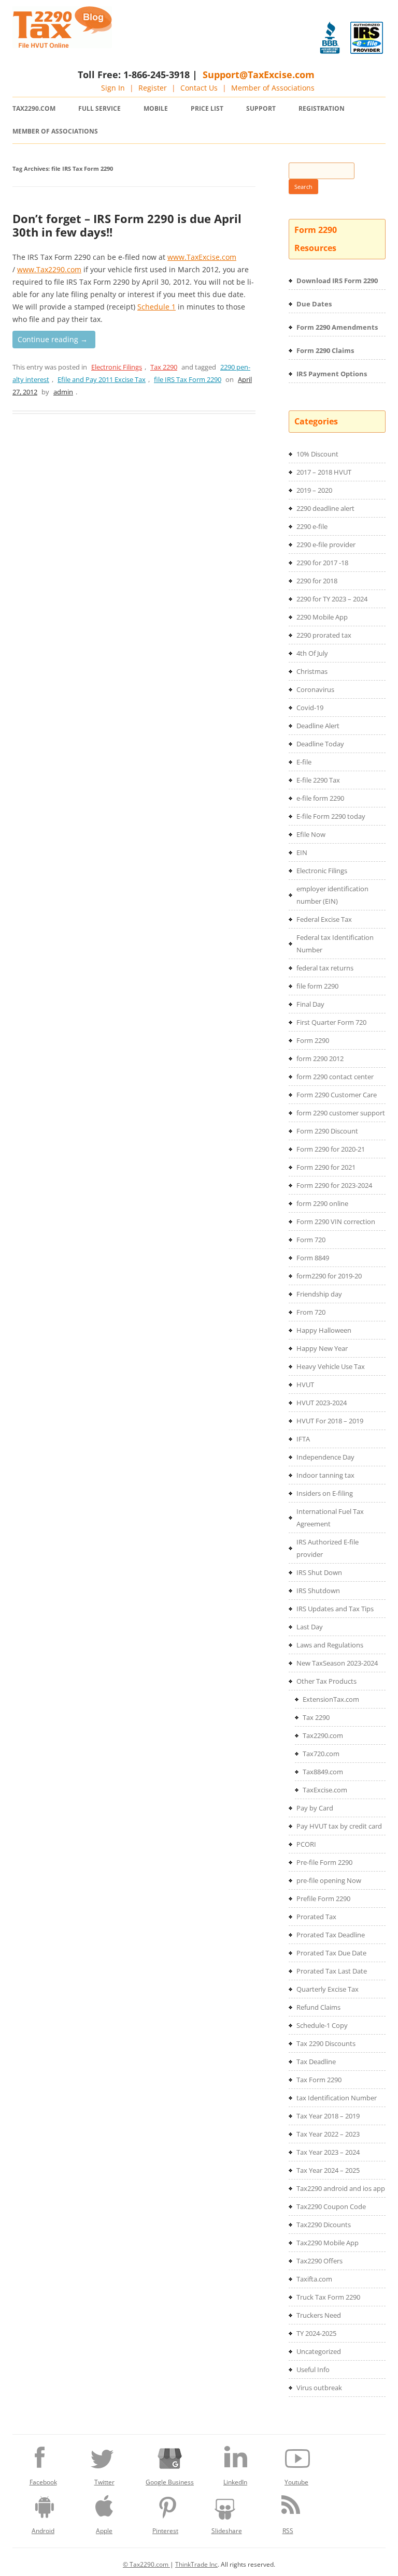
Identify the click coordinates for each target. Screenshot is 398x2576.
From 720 (311, 1312)
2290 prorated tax (324, 635)
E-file (304, 762)
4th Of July (312, 653)
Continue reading (53, 339)
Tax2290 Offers (319, 2261)
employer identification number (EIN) (332, 895)
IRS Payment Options (332, 374)
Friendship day (319, 1294)
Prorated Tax (316, 1917)
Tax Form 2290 (319, 2080)
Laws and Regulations (330, 1645)
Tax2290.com (34, 108)
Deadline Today (320, 744)
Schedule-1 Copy (322, 2025)
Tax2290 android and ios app (341, 2188)
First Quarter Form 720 (331, 1022)
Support (261, 108)
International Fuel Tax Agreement (330, 1518)
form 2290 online (322, 1203)
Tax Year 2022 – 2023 (328, 2134)
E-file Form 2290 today (331, 816)
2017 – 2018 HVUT (324, 472)
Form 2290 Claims (325, 350)
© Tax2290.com (146, 2564)
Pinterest (165, 2531)
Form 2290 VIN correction (336, 1221)
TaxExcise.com (325, 1790)
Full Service (99, 108)
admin (63, 392)
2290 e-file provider (326, 544)
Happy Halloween (324, 1330)
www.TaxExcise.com (202, 257)
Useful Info (313, 2369)
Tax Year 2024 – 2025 (328, 2170)
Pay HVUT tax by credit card (339, 1826)
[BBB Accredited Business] (330, 38)
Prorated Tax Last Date (332, 1971)
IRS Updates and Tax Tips (335, 1609)
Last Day (310, 1627)
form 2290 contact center (335, 1077)
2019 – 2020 (314, 490)
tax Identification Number (337, 2098)
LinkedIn (235, 2482)
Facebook (43, 2482)
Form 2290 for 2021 (326, 1167)
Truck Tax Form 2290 (328, 2297)
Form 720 (311, 1240)
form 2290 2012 (320, 1058)
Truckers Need (319, 2315)
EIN (302, 852)
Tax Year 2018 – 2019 (328, 2116)
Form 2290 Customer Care (337, 1095)
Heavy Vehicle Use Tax (331, 1366)
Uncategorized (319, 2351)
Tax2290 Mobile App (328, 2243)
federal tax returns (325, 968)
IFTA (303, 1439)
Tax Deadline (316, 2062)
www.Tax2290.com (49, 269)
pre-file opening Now (329, 1880)
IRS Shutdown (318, 1591)
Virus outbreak (319, 2388)
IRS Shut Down (319, 1572)
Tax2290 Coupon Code (331, 2206)
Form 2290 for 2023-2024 (334, 1185)
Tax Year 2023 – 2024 (328, 2152)
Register (153, 88)
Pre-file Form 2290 (324, 1862)
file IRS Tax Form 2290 (188, 379)
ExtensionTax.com (331, 1699)
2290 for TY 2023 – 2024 (332, 599)
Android (43, 2531)
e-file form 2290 (320, 798)
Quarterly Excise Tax (328, 1989)
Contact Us (199, 88)
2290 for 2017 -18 (322, 563)
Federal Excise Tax (324, 919)
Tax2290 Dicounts (324, 2225)
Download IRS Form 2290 (337, 281)
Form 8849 (313, 1258)
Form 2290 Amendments (337, 327)
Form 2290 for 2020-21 (331, 1149)
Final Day (310, 1004)
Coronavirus (315, 689)
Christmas (312, 671)
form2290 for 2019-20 (329, 1276)
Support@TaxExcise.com (259, 75)
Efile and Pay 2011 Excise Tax (102, 379)
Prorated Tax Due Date (331, 1953)
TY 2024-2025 (316, 2333)
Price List (207, 108)
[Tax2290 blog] (62, 45)
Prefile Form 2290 (323, 1898)
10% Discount (317, 454)
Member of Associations (273, 88)
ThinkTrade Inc (196, 2564)
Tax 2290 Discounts (326, 2043)
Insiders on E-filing (325, 1493)
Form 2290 (313, 1040)
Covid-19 (310, 708)
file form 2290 (317, 986)
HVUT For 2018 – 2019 (330, 1421)
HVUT (305, 1385)
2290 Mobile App (322, 617)
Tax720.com (321, 1754)
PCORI (306, 1844)
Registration (322, 108)
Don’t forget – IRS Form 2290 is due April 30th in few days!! (127, 225)
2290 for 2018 (317, 581)
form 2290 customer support (341, 1113)
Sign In (113, 88)
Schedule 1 (157, 307)
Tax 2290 (164, 367)
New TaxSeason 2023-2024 (337, 1663)
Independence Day (325, 1457)
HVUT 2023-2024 (322, 1403)
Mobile (156, 108)
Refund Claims (318, 2007)
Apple (104, 2531)
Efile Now (311, 834)
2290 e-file (312, 526)
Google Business (170, 2482)
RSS (288, 2531)
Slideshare (227, 2531)
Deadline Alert (318, 726)
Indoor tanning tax (325, 1475)
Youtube (296, 2482)
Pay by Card (315, 1808)
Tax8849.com (323, 1772)
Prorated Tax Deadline (331, 1935)
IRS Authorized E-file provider (328, 1548)
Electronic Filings (117, 367)
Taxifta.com (314, 2279)
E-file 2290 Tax (318, 780)
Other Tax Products (326, 1681)
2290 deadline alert (325, 508)
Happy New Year (322, 1348)
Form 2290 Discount (327, 1131)
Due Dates (314, 304)
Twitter (104, 2482)
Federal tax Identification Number (335, 944)
